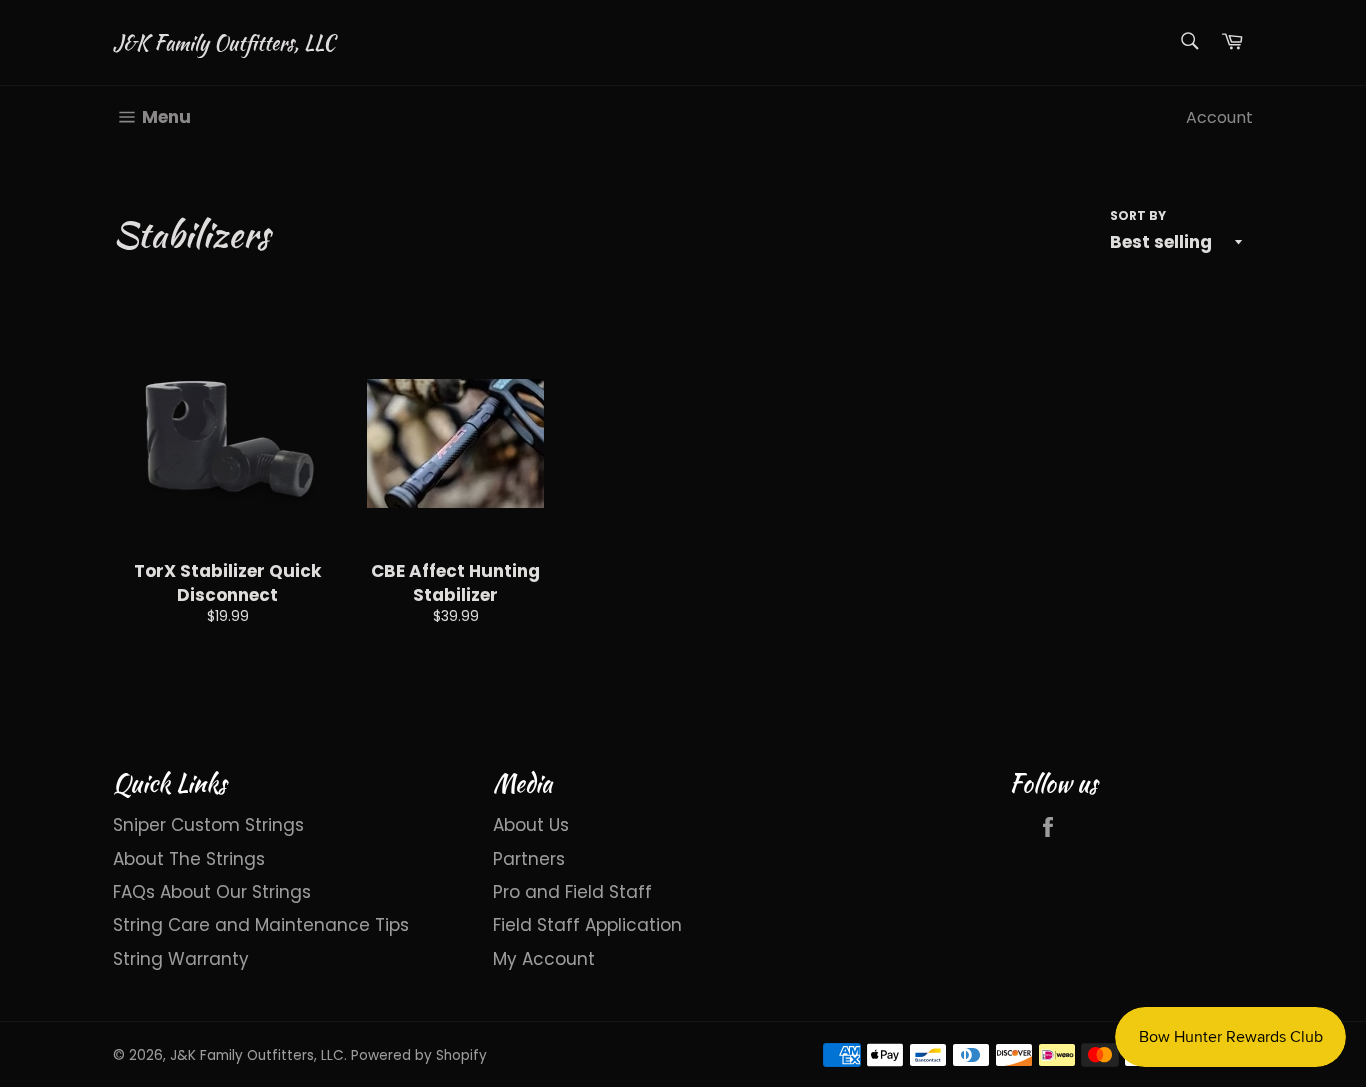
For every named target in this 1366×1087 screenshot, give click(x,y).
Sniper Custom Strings (208, 825)
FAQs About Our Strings (212, 892)
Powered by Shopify (419, 1055)
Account (1219, 117)
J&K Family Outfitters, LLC (224, 43)
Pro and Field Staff (572, 892)
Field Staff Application (587, 925)
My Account (544, 959)
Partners (529, 859)
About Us (531, 825)
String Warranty (181, 959)
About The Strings (189, 859)
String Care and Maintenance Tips (261, 925)
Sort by (1138, 216)
